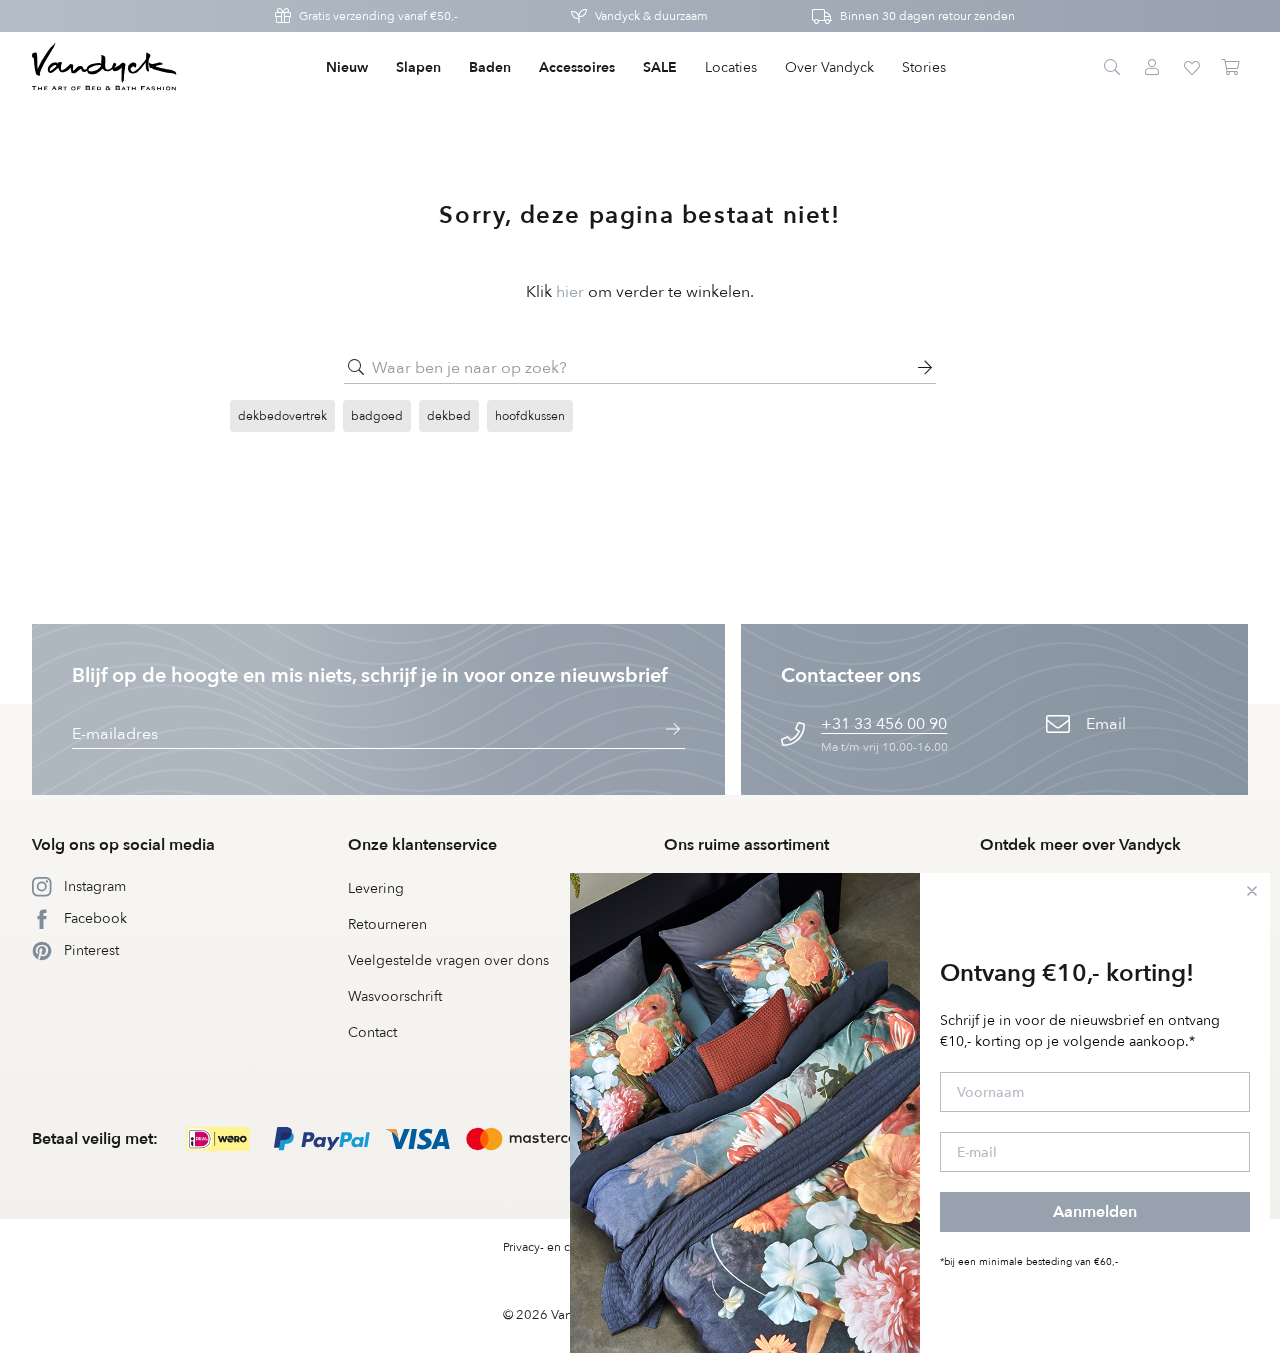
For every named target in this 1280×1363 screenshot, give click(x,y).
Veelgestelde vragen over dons (448, 960)
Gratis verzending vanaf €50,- (378, 16)
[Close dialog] (1252, 891)
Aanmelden (1095, 1212)
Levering (376, 888)
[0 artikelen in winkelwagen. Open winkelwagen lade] (1232, 68)
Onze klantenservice (422, 845)
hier (570, 292)
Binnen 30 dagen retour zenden (927, 16)
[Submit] (356, 368)
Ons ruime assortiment (746, 845)
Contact (372, 1032)
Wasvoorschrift (395, 996)
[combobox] (640, 368)
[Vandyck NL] (104, 68)
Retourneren (387, 924)
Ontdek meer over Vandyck (1080, 845)
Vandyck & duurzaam (651, 16)
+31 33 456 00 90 (884, 724)
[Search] (1112, 68)
